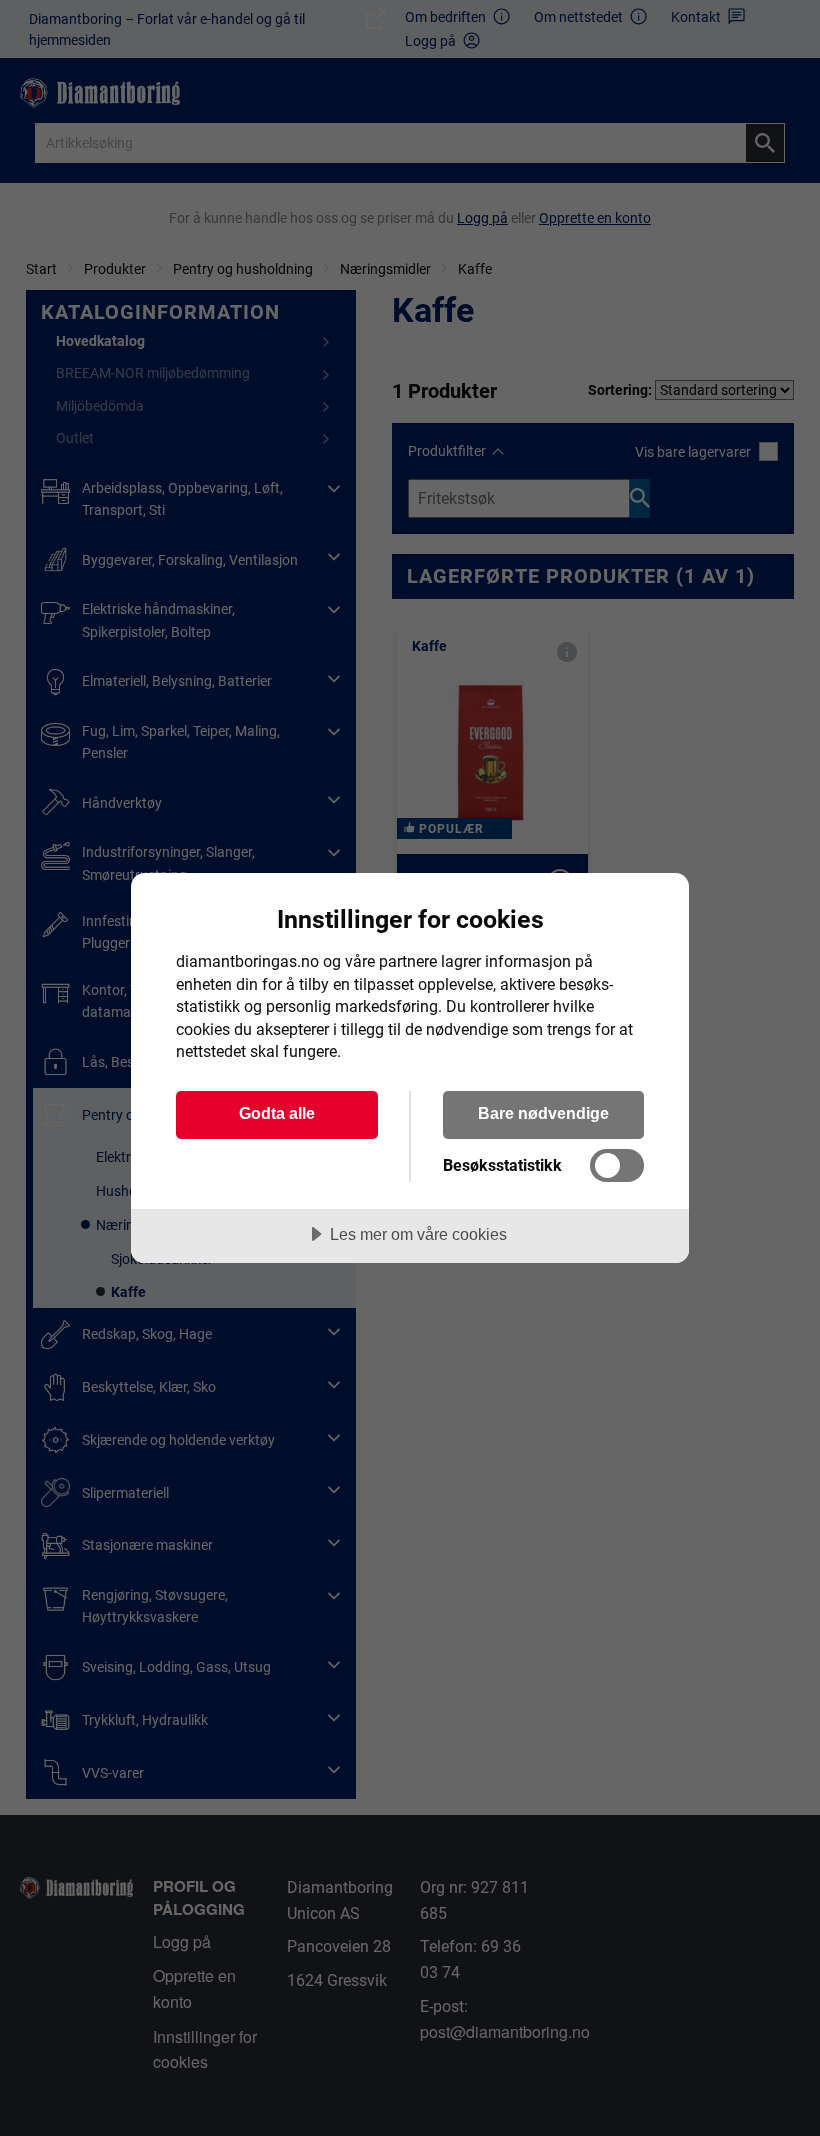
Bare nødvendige (543, 1113)
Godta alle (277, 1113)
